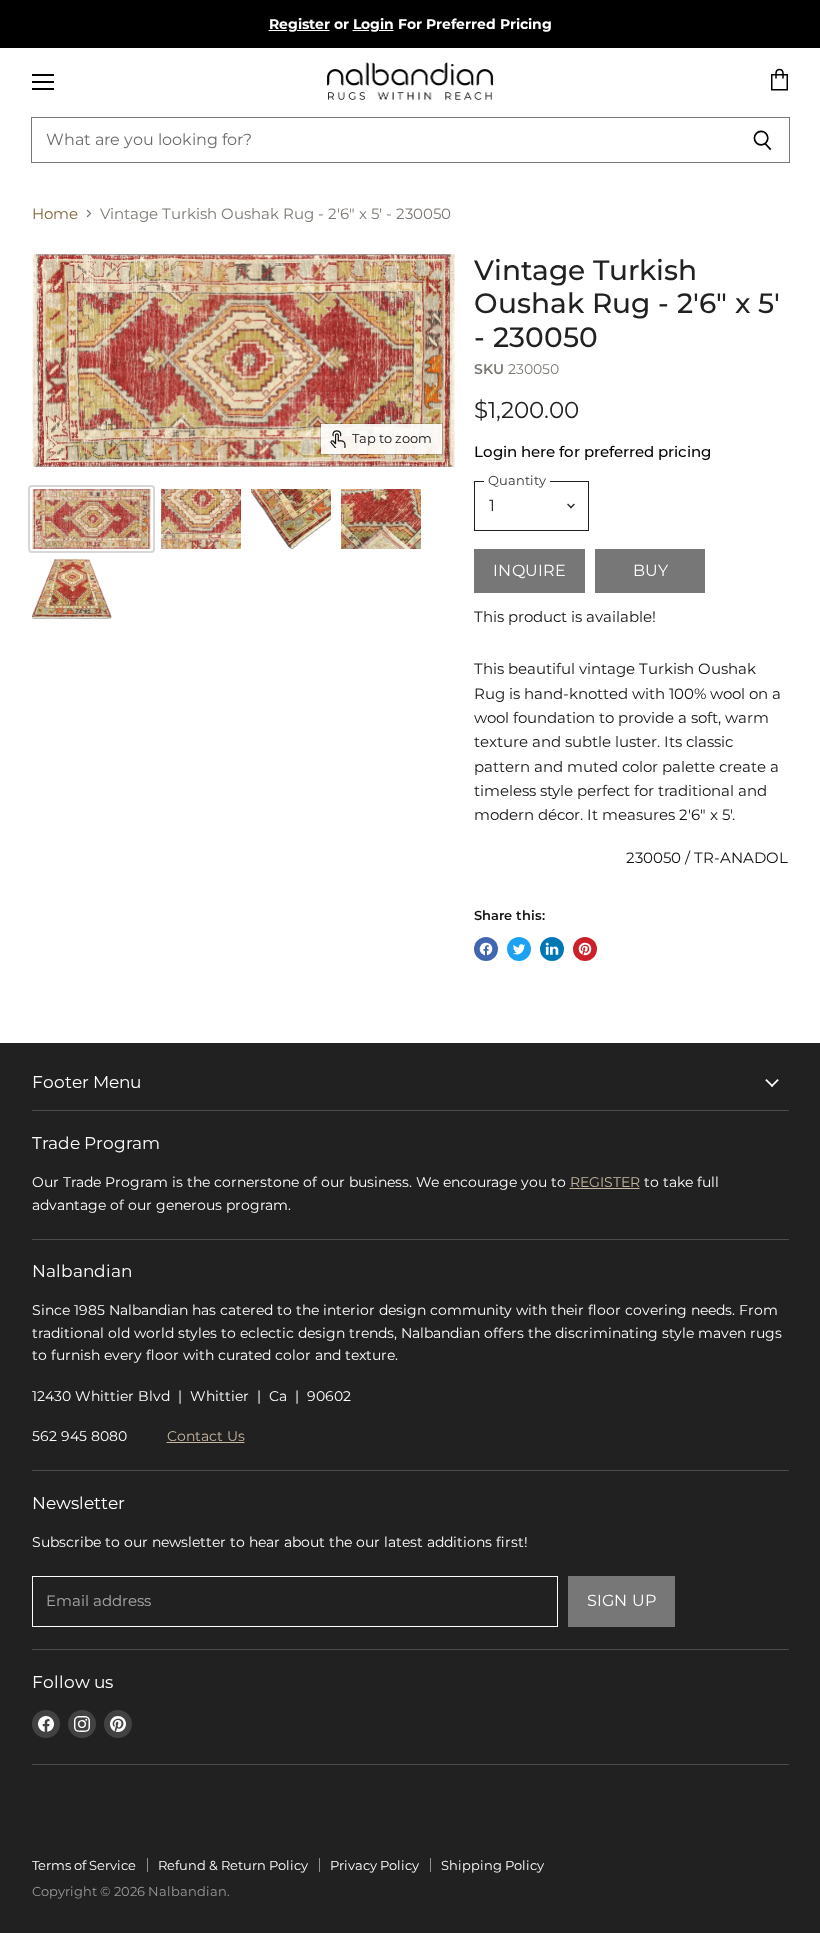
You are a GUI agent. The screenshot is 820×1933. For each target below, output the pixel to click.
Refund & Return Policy (233, 1865)
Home (55, 213)
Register (299, 24)
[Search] (763, 140)
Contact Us (206, 1436)
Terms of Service (84, 1865)
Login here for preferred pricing (592, 451)
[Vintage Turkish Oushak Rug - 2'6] (201, 519)
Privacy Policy (374, 1865)
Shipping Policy (492, 1865)
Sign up (621, 1600)
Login (373, 24)
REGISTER (605, 1182)
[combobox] (384, 140)
